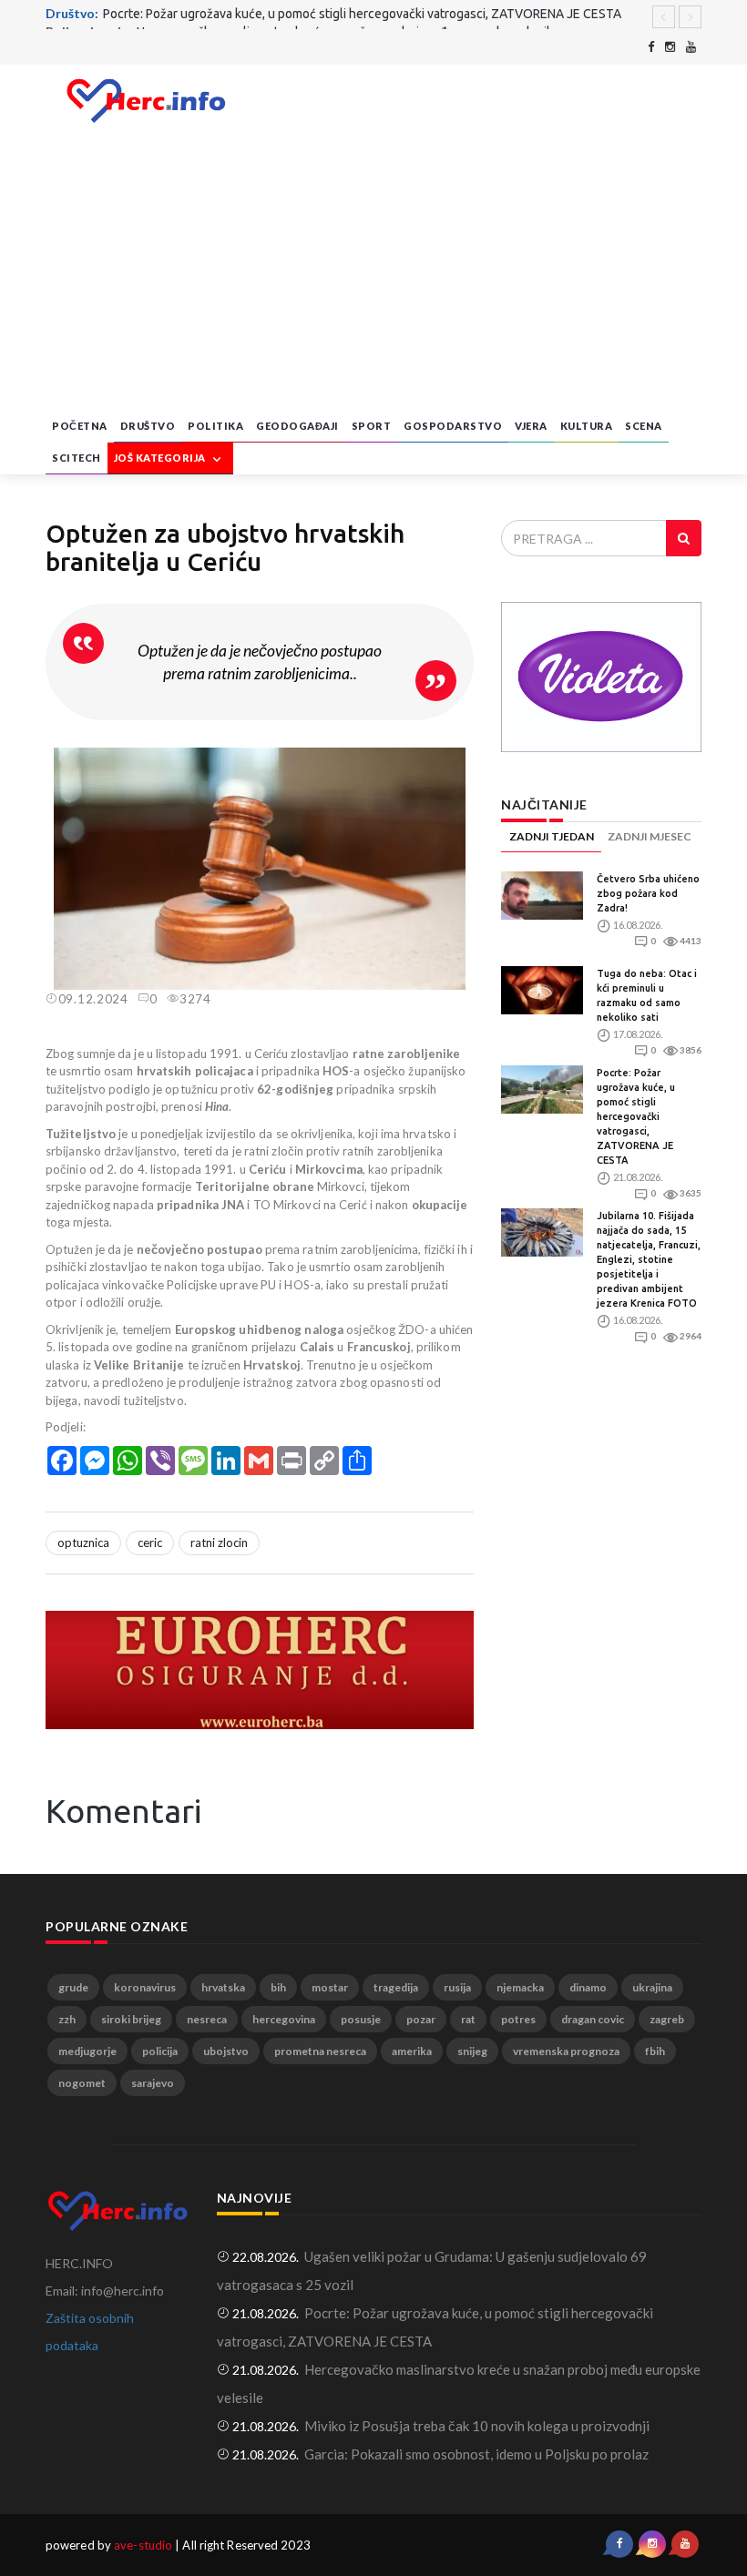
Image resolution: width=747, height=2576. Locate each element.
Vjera (531, 426)
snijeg (472, 2051)
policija (160, 2051)
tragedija (396, 1987)
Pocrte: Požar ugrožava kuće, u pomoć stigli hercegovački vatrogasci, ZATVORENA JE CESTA (636, 1116)
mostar (330, 1987)
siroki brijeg (131, 2019)
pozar (421, 2019)
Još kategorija (161, 458)
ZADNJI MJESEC (650, 836)
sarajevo (153, 2083)
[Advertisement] (373, 274)
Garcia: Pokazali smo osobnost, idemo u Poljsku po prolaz (476, 2454)
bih (278, 1987)
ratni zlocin (219, 1543)
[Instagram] (670, 47)
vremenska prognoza (566, 2051)
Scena (644, 426)
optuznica (83, 1543)
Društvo (148, 426)
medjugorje (87, 2051)
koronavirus (145, 1987)
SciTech (77, 458)
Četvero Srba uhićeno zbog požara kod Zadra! (648, 893)
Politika (215, 426)
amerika (412, 2051)
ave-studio (143, 2545)
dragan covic (593, 2019)
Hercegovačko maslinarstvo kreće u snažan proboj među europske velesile (347, 16)
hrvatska (223, 1987)
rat (468, 2019)
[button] (457, 764)
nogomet (82, 2083)
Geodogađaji (297, 426)
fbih (655, 2051)
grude (73, 1987)
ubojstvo (226, 2051)
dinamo (588, 1987)
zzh (67, 2019)
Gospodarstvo (453, 426)
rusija (457, 1987)
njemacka (520, 1987)
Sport (372, 426)
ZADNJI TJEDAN (552, 836)
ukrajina (652, 1987)
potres (518, 2019)
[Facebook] (651, 47)
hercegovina (284, 2019)
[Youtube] (691, 47)
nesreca (207, 2019)
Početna (80, 426)
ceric (150, 1543)
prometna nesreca (320, 2051)
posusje (361, 2019)
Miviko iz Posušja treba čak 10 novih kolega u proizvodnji (477, 2426)
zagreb (667, 2019)
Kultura (587, 426)
